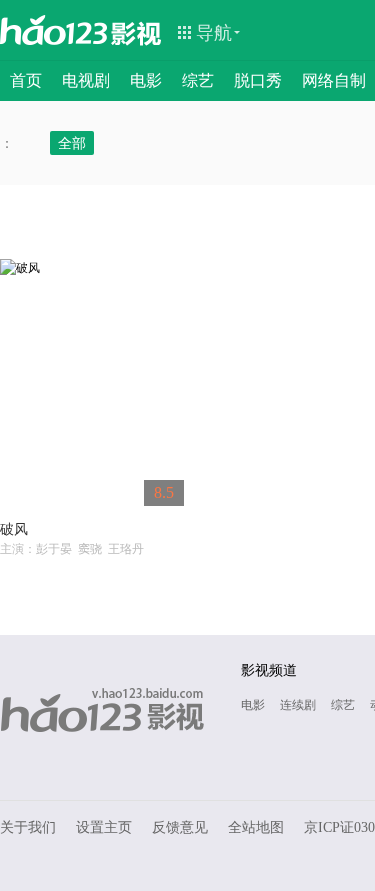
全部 (72, 143)
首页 (26, 80)
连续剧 (298, 705)
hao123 (54, 30)
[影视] (137, 32)
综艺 (198, 80)
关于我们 (28, 827)
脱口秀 (258, 80)
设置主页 (104, 827)
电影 (146, 80)
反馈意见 (180, 827)
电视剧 (86, 80)
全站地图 (256, 827)
